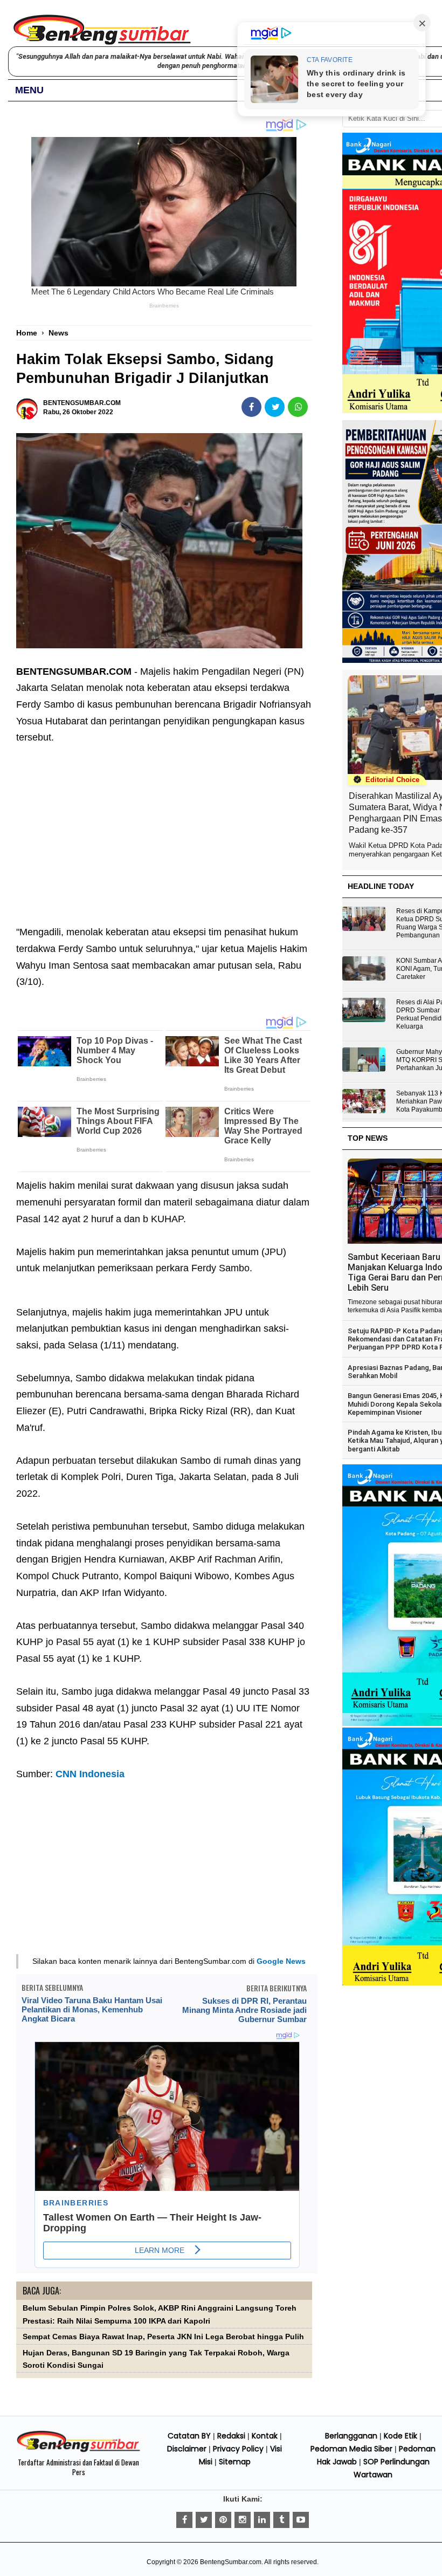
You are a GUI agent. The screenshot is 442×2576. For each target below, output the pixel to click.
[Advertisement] (164, 827)
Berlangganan (351, 2436)
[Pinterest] (223, 2520)
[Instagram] (243, 2520)
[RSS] (301, 2520)
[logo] (78, 2450)
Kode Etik (400, 2436)
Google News (281, 1961)
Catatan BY (189, 2436)
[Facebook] (184, 2520)
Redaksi (231, 2436)
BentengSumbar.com (231, 2562)
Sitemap (235, 2462)
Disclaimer (187, 2449)
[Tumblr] (281, 2520)
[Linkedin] (262, 2520)
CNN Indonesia (90, 1774)
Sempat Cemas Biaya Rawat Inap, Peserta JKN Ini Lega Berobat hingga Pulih (163, 2337)
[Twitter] (204, 2520)
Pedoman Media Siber (351, 2449)
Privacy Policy (238, 2449)
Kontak (265, 2436)
